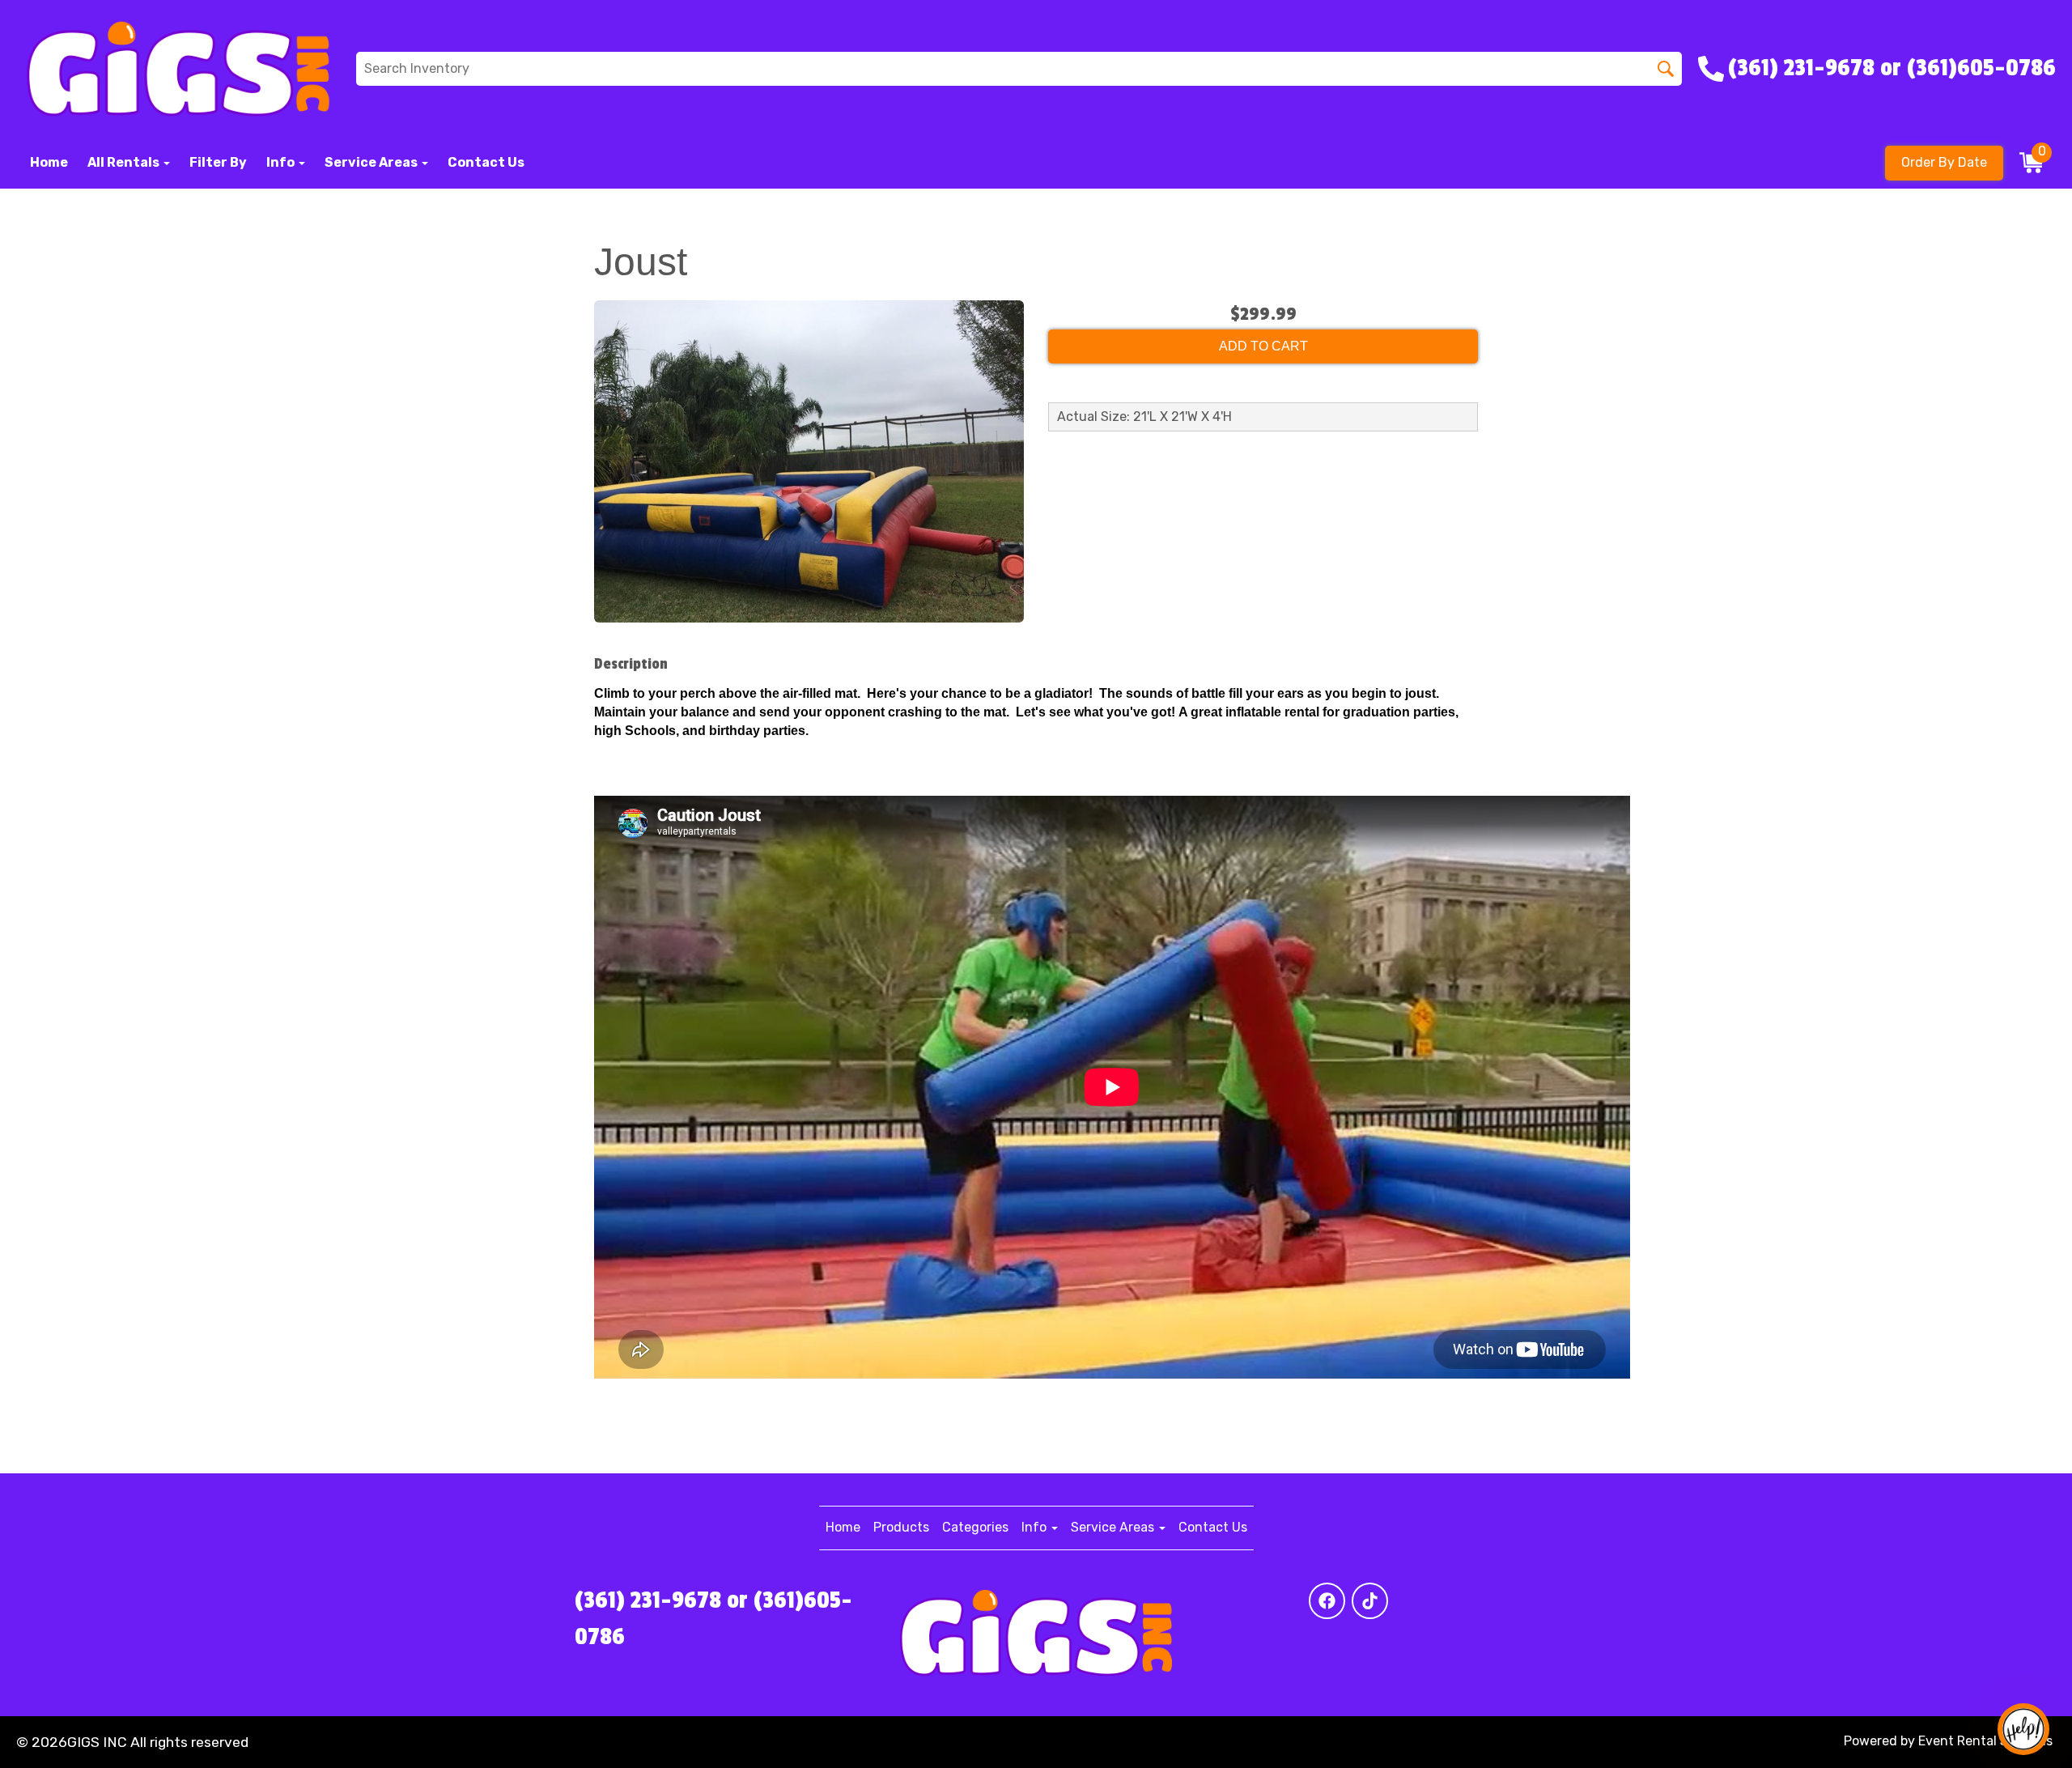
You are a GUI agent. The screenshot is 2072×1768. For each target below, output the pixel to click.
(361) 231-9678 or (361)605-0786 (713, 1619)
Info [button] (282, 162)
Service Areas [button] (372, 162)
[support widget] (2023, 1729)
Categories (975, 1527)
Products (901, 1527)
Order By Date (1944, 162)
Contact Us (486, 162)
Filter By (218, 162)
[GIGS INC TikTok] (1370, 1601)
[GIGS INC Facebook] (1327, 1601)
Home (49, 162)
